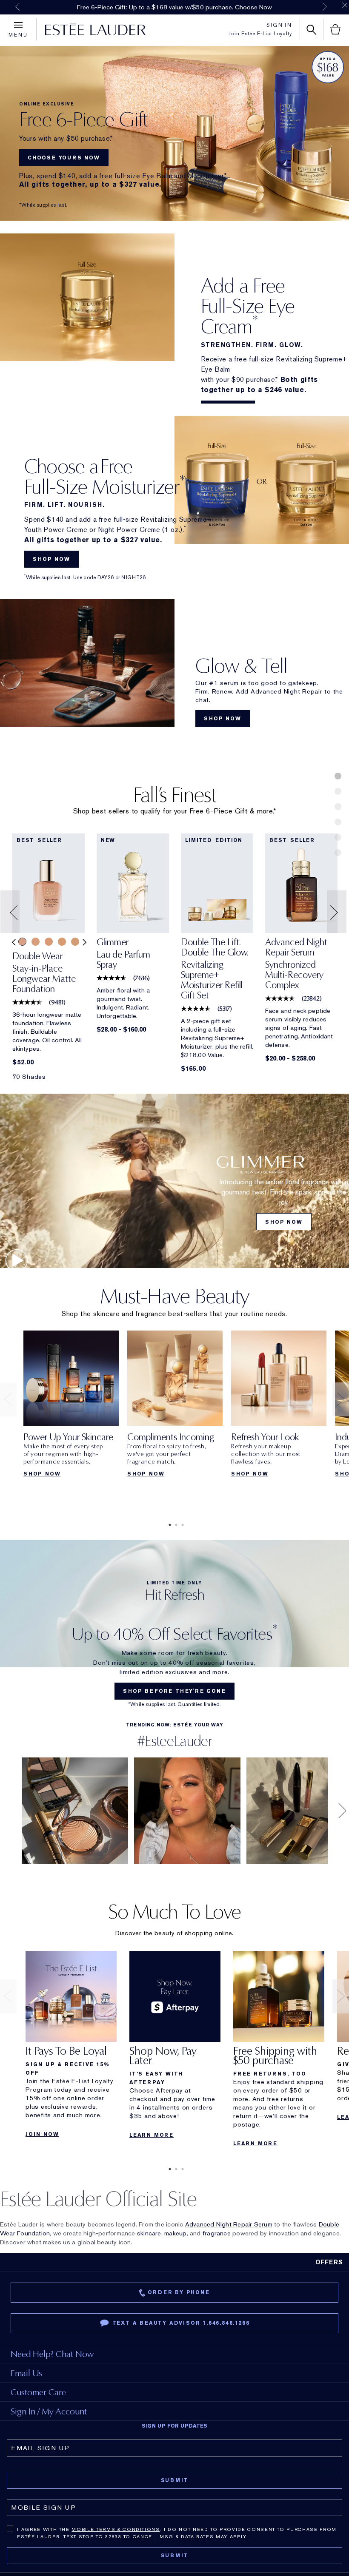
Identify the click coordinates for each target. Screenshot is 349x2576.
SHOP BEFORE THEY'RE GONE (174, 1691)
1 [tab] (168, 1525)
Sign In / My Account (49, 2411)
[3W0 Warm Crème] (49, 942)
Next (325, 7)
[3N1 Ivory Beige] (22, 942)
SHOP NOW (51, 559)
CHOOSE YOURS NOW (64, 158)
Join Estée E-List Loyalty (260, 34)
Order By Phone (179, 2292)
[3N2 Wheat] (36, 942)
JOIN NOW (42, 2134)
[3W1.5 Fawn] (75, 942)
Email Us (26, 2373)
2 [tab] (174, 1525)
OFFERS (329, 2262)
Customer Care (38, 2392)
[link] (49, 883)
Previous (17, 7)
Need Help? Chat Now (52, 2354)
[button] (11, 912)
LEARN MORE (152, 2135)
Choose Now (253, 7)
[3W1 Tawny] (62, 942)
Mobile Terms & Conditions (116, 2529)
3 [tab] (181, 1525)
